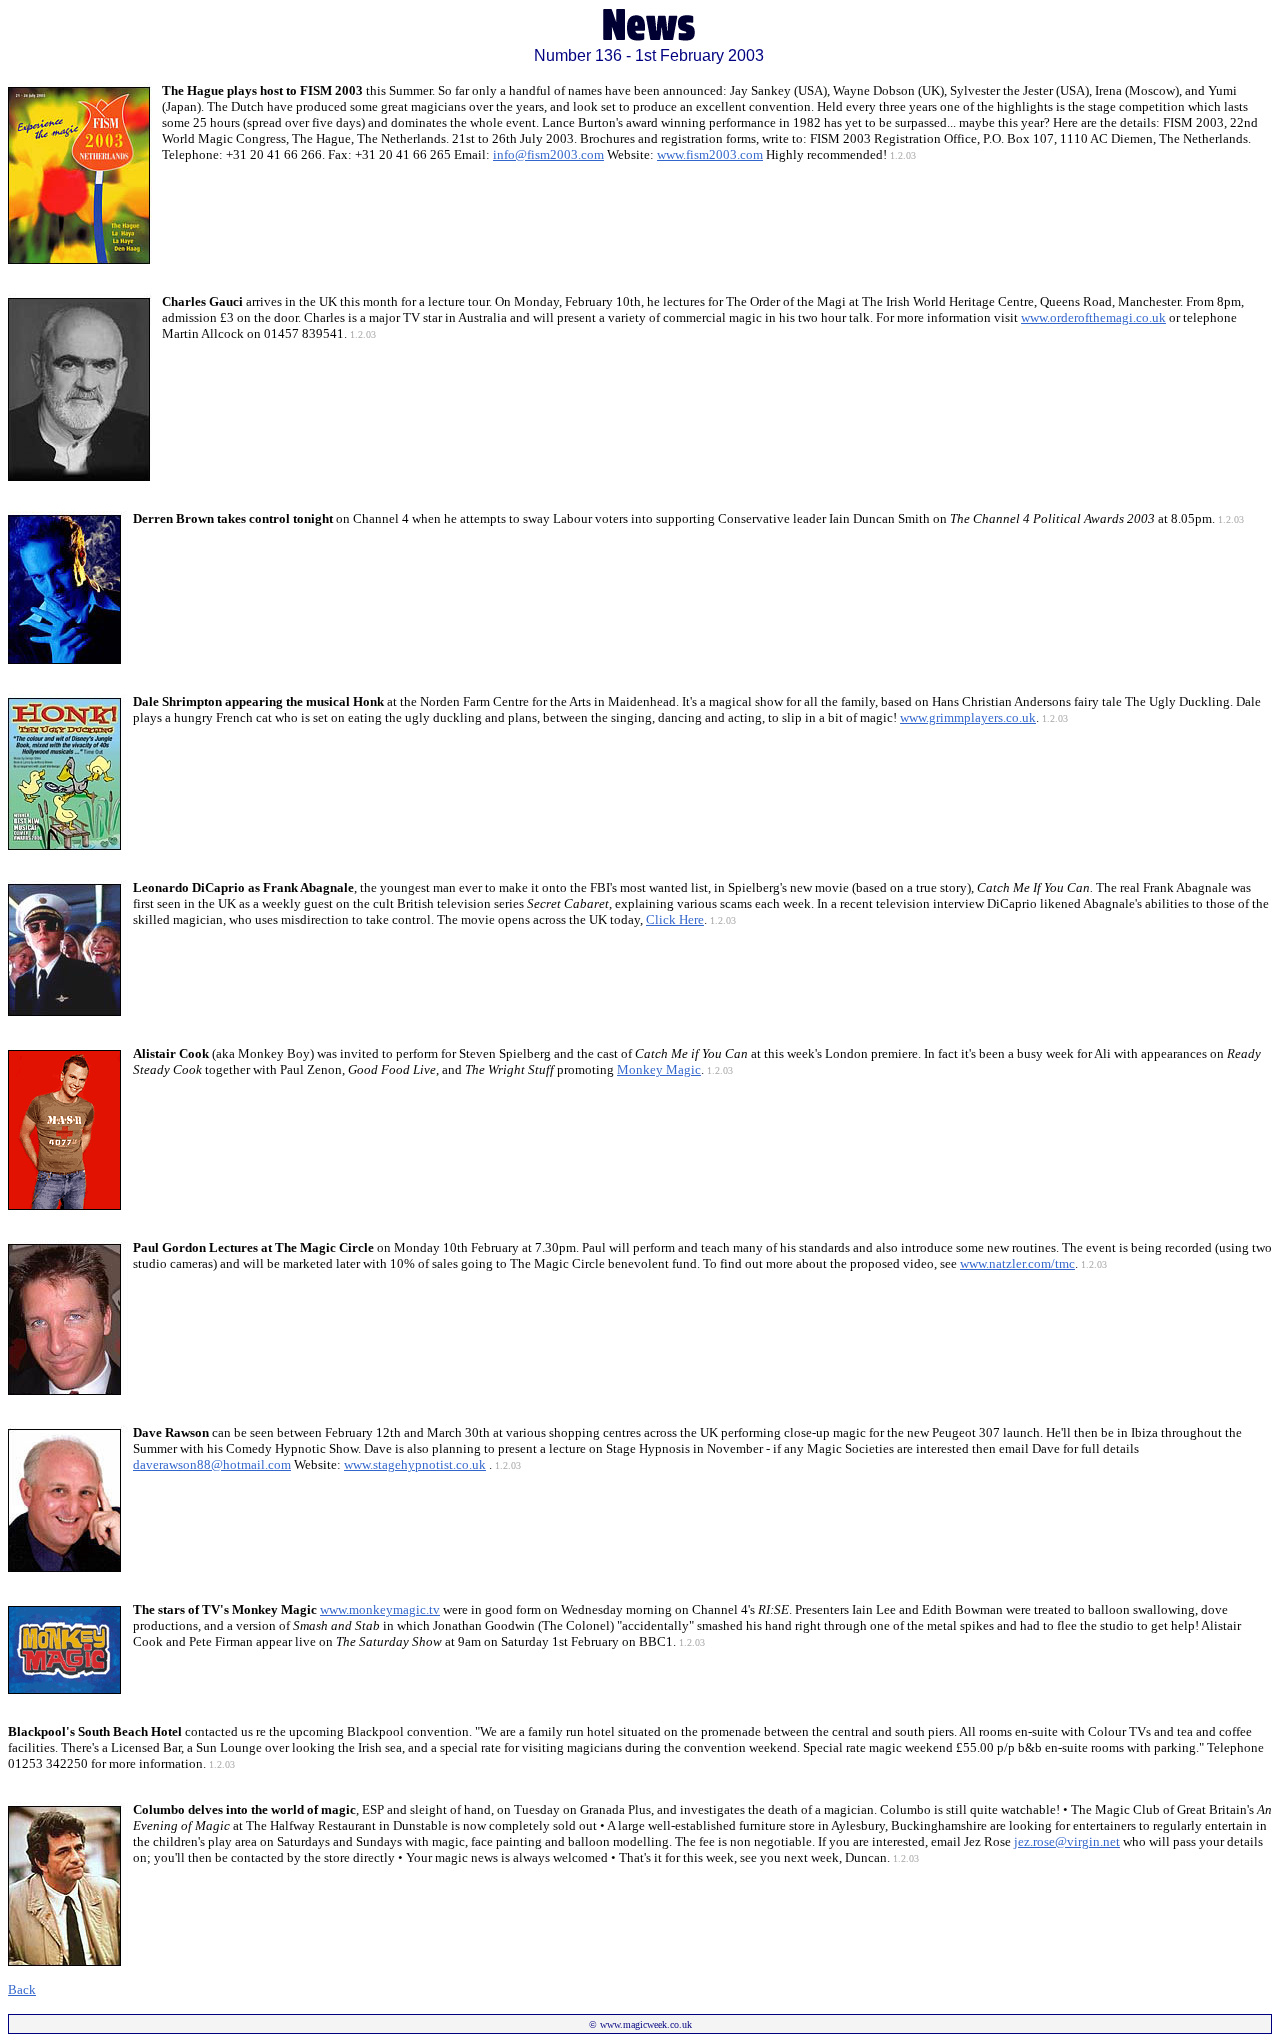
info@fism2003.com (548, 154)
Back (22, 1989)
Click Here (675, 919)
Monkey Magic (659, 1069)
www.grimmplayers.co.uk (968, 717)
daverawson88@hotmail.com (212, 1464)
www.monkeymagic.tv (380, 1609)
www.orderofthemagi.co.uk (1093, 317)
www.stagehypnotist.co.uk (415, 1464)
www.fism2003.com (710, 154)
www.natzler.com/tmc (1017, 1263)
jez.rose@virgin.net (1067, 1841)
